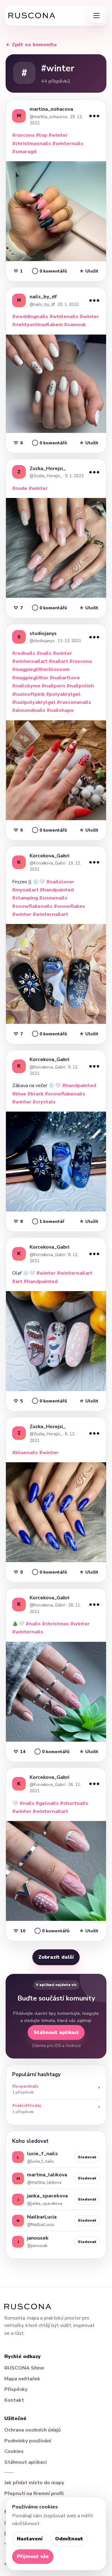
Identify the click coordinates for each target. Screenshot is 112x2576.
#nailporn (54, 686)
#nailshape (60, 710)
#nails (44, 653)
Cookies (14, 2451)
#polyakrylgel (63, 694)
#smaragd (24, 152)
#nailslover (60, 882)
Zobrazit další (56, 1957)
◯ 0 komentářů (49, 271)
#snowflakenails (32, 906)
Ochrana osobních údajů (33, 2430)
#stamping (25, 898)
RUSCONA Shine (24, 2368)
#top (42, 135)
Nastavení (30, 2539)
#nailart (58, 661)
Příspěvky (16, 2389)
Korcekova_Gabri (49, 856)
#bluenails (25, 1453)
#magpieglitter (30, 678)
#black (35, 1094)
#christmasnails (32, 144)
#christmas (56, 1624)
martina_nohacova (51, 109)
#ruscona (23, 135)
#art (17, 1281)
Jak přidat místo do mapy (34, 2483)
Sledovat (87, 2157)
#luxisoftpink (28, 694)
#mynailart (25, 890)
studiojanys (43, 633)
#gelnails (47, 1803)
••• (94, 116)
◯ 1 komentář (48, 1221)
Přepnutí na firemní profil (34, 2494)
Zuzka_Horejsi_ (48, 469)
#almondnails (29, 710)
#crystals (44, 1102)
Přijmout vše (33, 2556)
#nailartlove (65, 678)
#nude (20, 488)
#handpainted (57, 890)
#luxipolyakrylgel (34, 702)
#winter (58, 135)
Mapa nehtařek (22, 2379)
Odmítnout (69, 2539)
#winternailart (30, 661)
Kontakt (14, 2400)
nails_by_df (43, 297)
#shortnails (74, 1803)
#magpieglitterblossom (41, 669)
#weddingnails (30, 317)
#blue (19, 1094)
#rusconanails (74, 702)
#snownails (53, 898)
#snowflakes (70, 906)
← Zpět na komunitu (31, 45)
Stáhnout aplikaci (56, 2032)
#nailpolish (80, 686)
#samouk (75, 325)
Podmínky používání (28, 2441)
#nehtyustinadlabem (37, 325)
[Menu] (96, 16)
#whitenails (64, 317)
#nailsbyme (26, 686)
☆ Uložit (89, 271)
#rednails (24, 653)
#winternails (68, 144)
